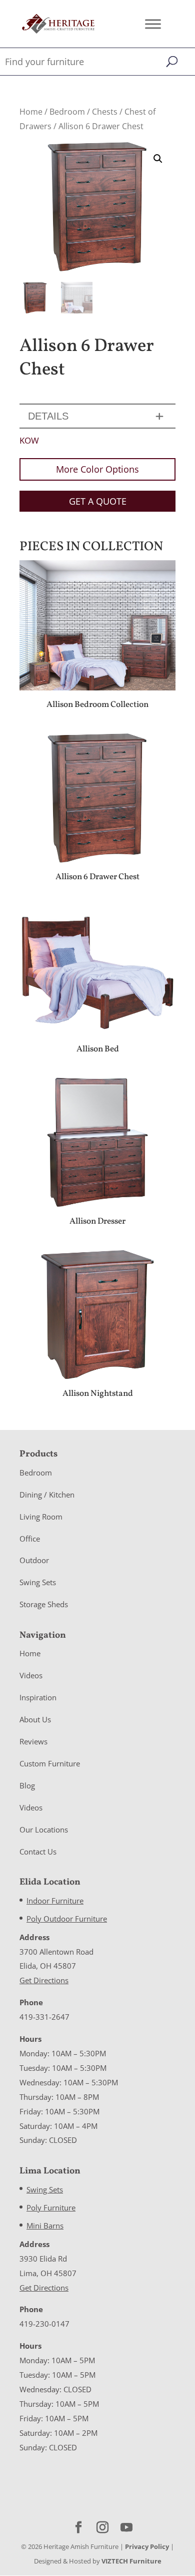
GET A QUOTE (98, 501)
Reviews (33, 1741)
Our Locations (44, 1829)
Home (31, 112)
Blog (27, 1785)
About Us (35, 1719)
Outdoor (34, 1561)
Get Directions (44, 1981)
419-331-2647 (44, 2017)
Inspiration (38, 1698)
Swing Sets (38, 1583)
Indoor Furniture (55, 1901)
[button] (158, 159)
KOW (29, 440)
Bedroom (67, 112)
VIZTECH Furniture (131, 2561)
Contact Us (38, 1852)
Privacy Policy (147, 2546)
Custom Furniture (50, 1763)
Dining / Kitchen (47, 1495)
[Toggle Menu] (153, 24)
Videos (31, 1676)
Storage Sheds (44, 1605)
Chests (105, 112)
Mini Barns (45, 2226)
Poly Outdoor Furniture (67, 1919)
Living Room (41, 1517)
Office (30, 1539)
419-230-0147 (44, 2324)
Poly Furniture (51, 2207)
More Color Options (97, 469)
